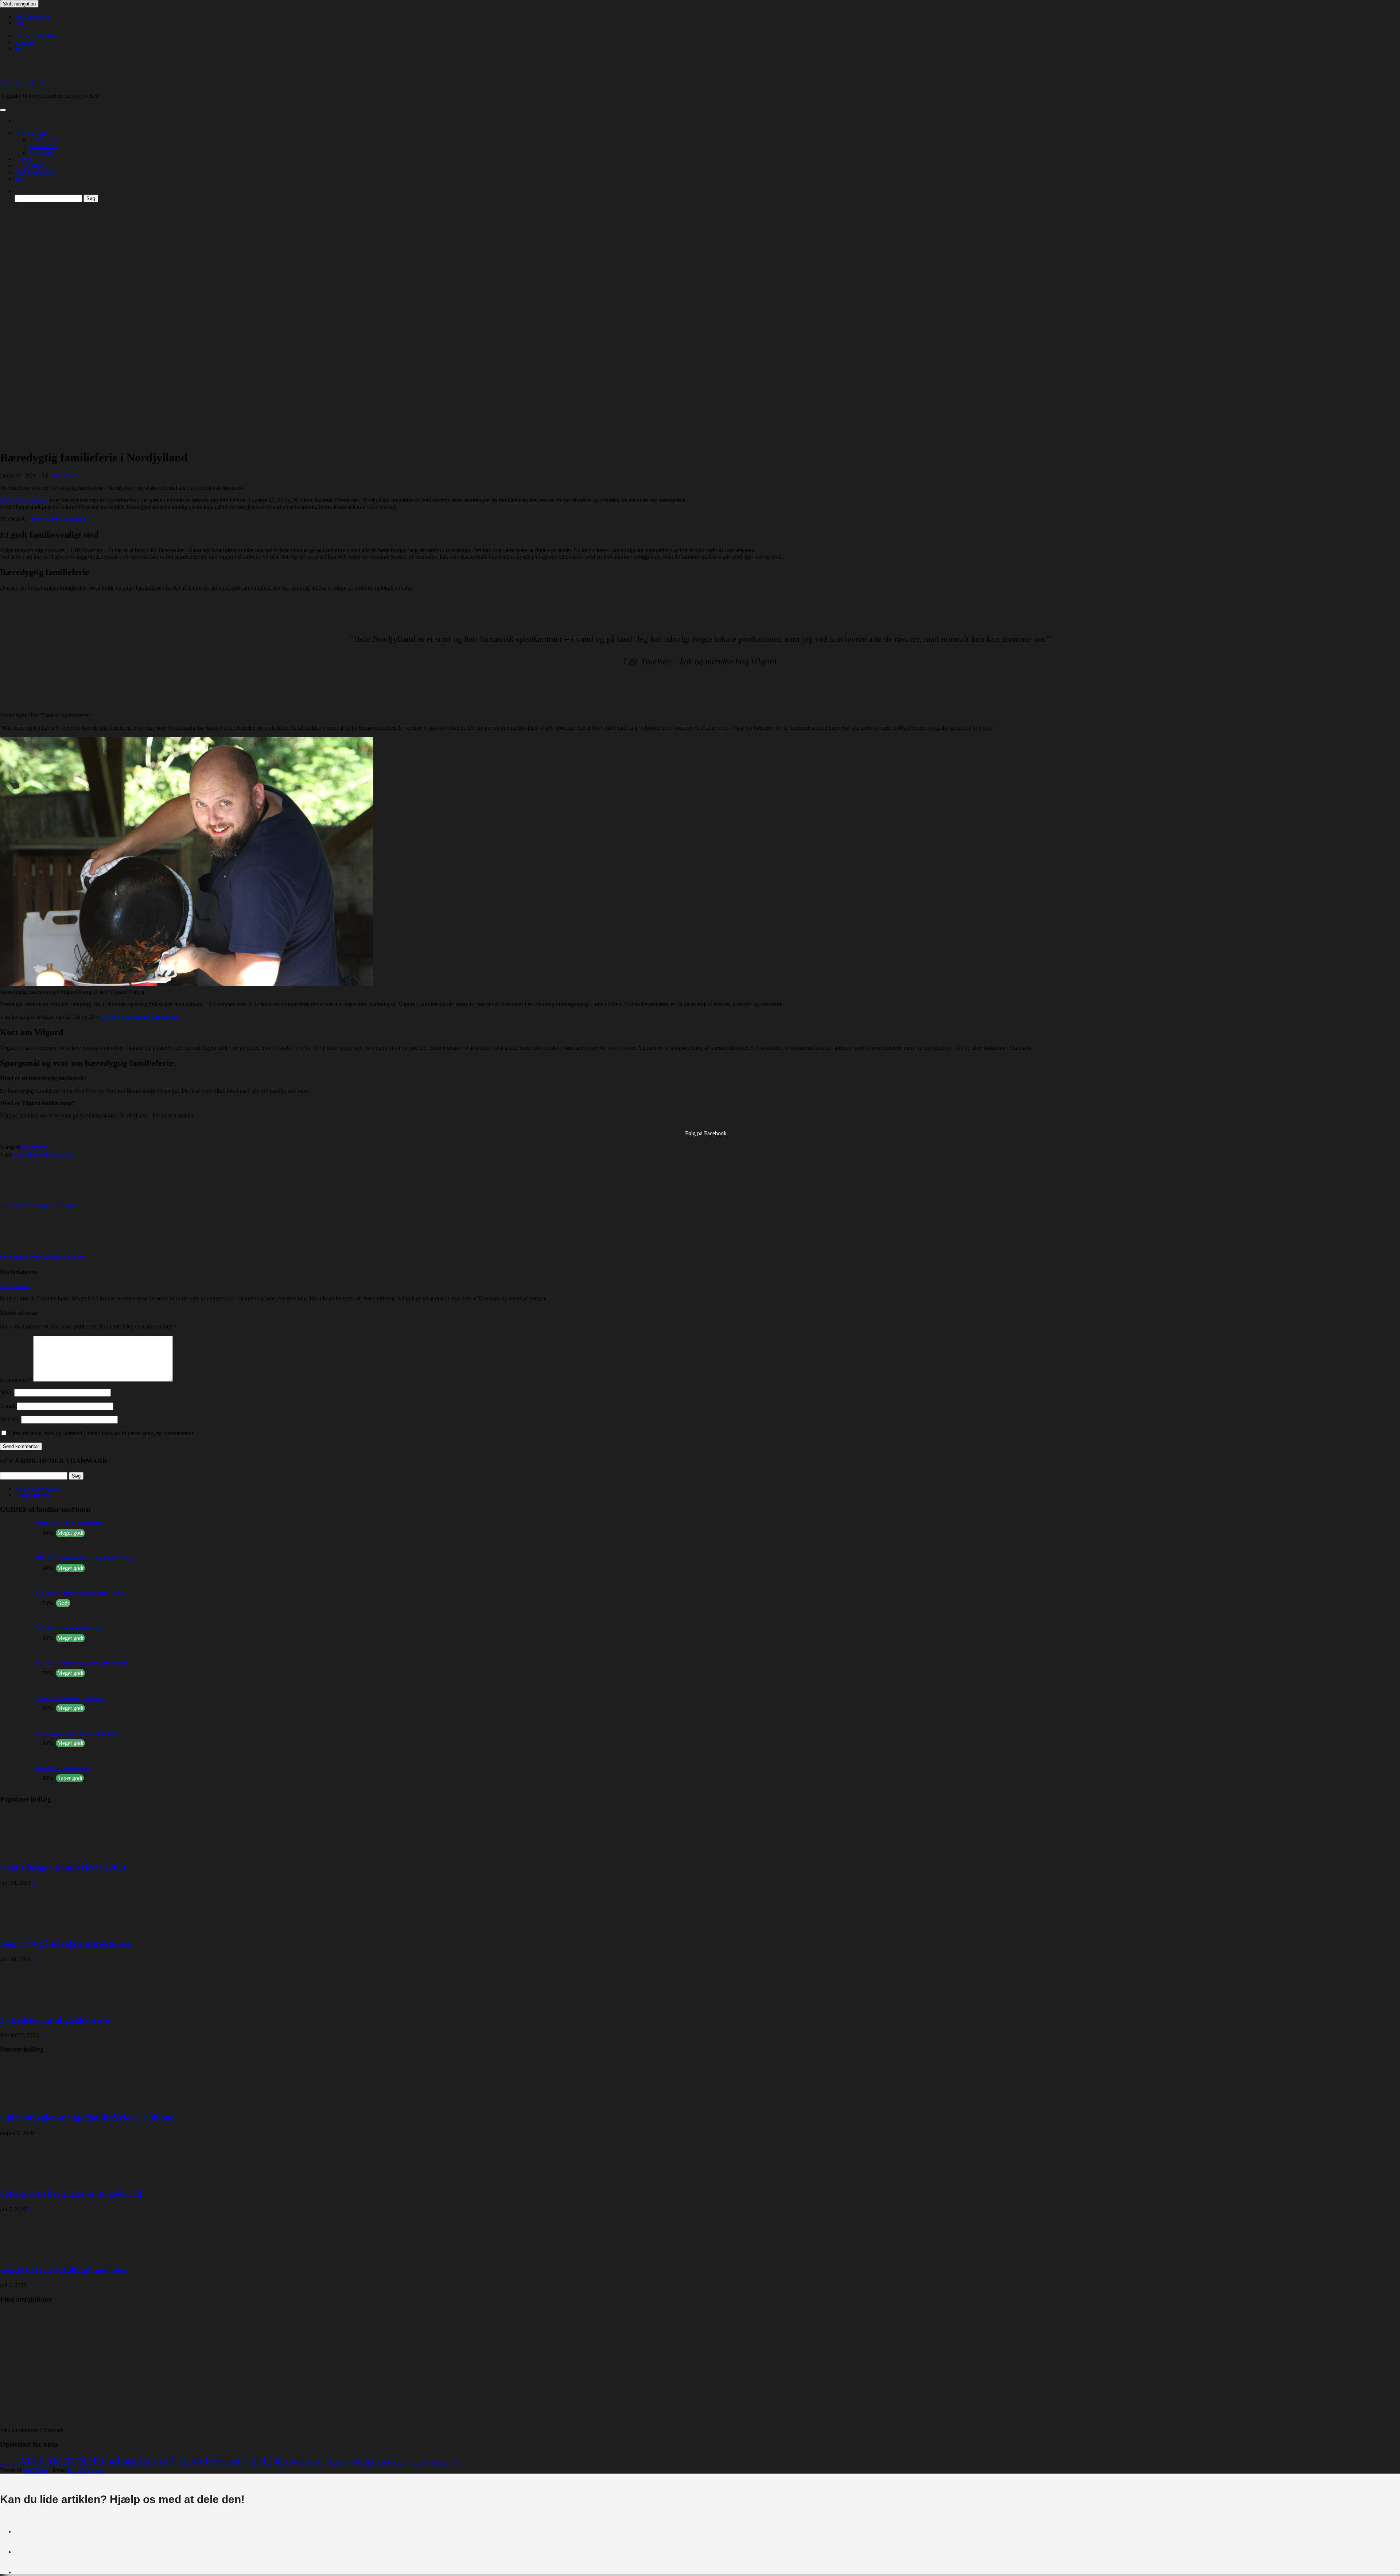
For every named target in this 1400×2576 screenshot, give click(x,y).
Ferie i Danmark (30, 1154)
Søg (19, 23)
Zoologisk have (442, 2462)
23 (35, 1883)
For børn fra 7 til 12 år (236, 2461)
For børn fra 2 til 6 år (144, 2461)
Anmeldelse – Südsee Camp (63, 1768)
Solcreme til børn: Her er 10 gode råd (71, 2194)
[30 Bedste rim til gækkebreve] (29, 2004)
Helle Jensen (63, 475)
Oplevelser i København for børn (69, 1628)
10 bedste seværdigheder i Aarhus (39, 1205)
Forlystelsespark (306, 2462)
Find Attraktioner (34, 172)
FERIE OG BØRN (22, 83)
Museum (370, 2462)
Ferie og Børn (31, 133)
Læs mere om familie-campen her (139, 1017)
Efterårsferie (43, 146)
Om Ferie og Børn (36, 36)
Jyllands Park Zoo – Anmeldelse (68, 1523)
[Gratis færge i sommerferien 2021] (29, 1852)
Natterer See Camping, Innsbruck (69, 1698)
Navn (6, 1392)
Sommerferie (44, 139)
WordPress (35, 2470)
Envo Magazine (86, 2470)
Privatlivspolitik (33, 17)
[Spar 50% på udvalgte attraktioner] (29, 1928)
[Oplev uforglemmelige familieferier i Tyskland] (29, 2102)
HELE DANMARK (38, 1489)
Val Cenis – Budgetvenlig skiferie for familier (81, 1663)
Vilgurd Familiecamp (24, 500)
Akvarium (9, 2463)
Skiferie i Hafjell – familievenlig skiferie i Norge (84, 1558)
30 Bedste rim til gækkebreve (55, 2020)
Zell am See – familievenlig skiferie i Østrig (80, 1593)
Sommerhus (34, 1147)
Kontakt (24, 42)
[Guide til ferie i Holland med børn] (29, 2254)
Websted (10, 1419)
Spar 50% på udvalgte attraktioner (66, 1944)
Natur (396, 2462)
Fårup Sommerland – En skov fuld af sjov (78, 1733)
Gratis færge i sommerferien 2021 (63, 1867)
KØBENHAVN (33, 1495)
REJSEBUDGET (35, 166)
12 (35, 1959)
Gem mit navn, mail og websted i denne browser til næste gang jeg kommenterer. (102, 1433)
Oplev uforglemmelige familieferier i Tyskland (87, 2118)
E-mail (8, 1406)
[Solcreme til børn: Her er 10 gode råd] (29, 2178)
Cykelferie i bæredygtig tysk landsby (42, 1257)
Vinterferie (41, 153)
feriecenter (62, 1154)
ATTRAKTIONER (59, 2461)
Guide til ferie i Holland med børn (64, 2270)
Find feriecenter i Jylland (57, 519)
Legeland (341, 2462)
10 (43, 2035)
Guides (23, 159)
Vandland (415, 2463)
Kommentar (16, 1380)
